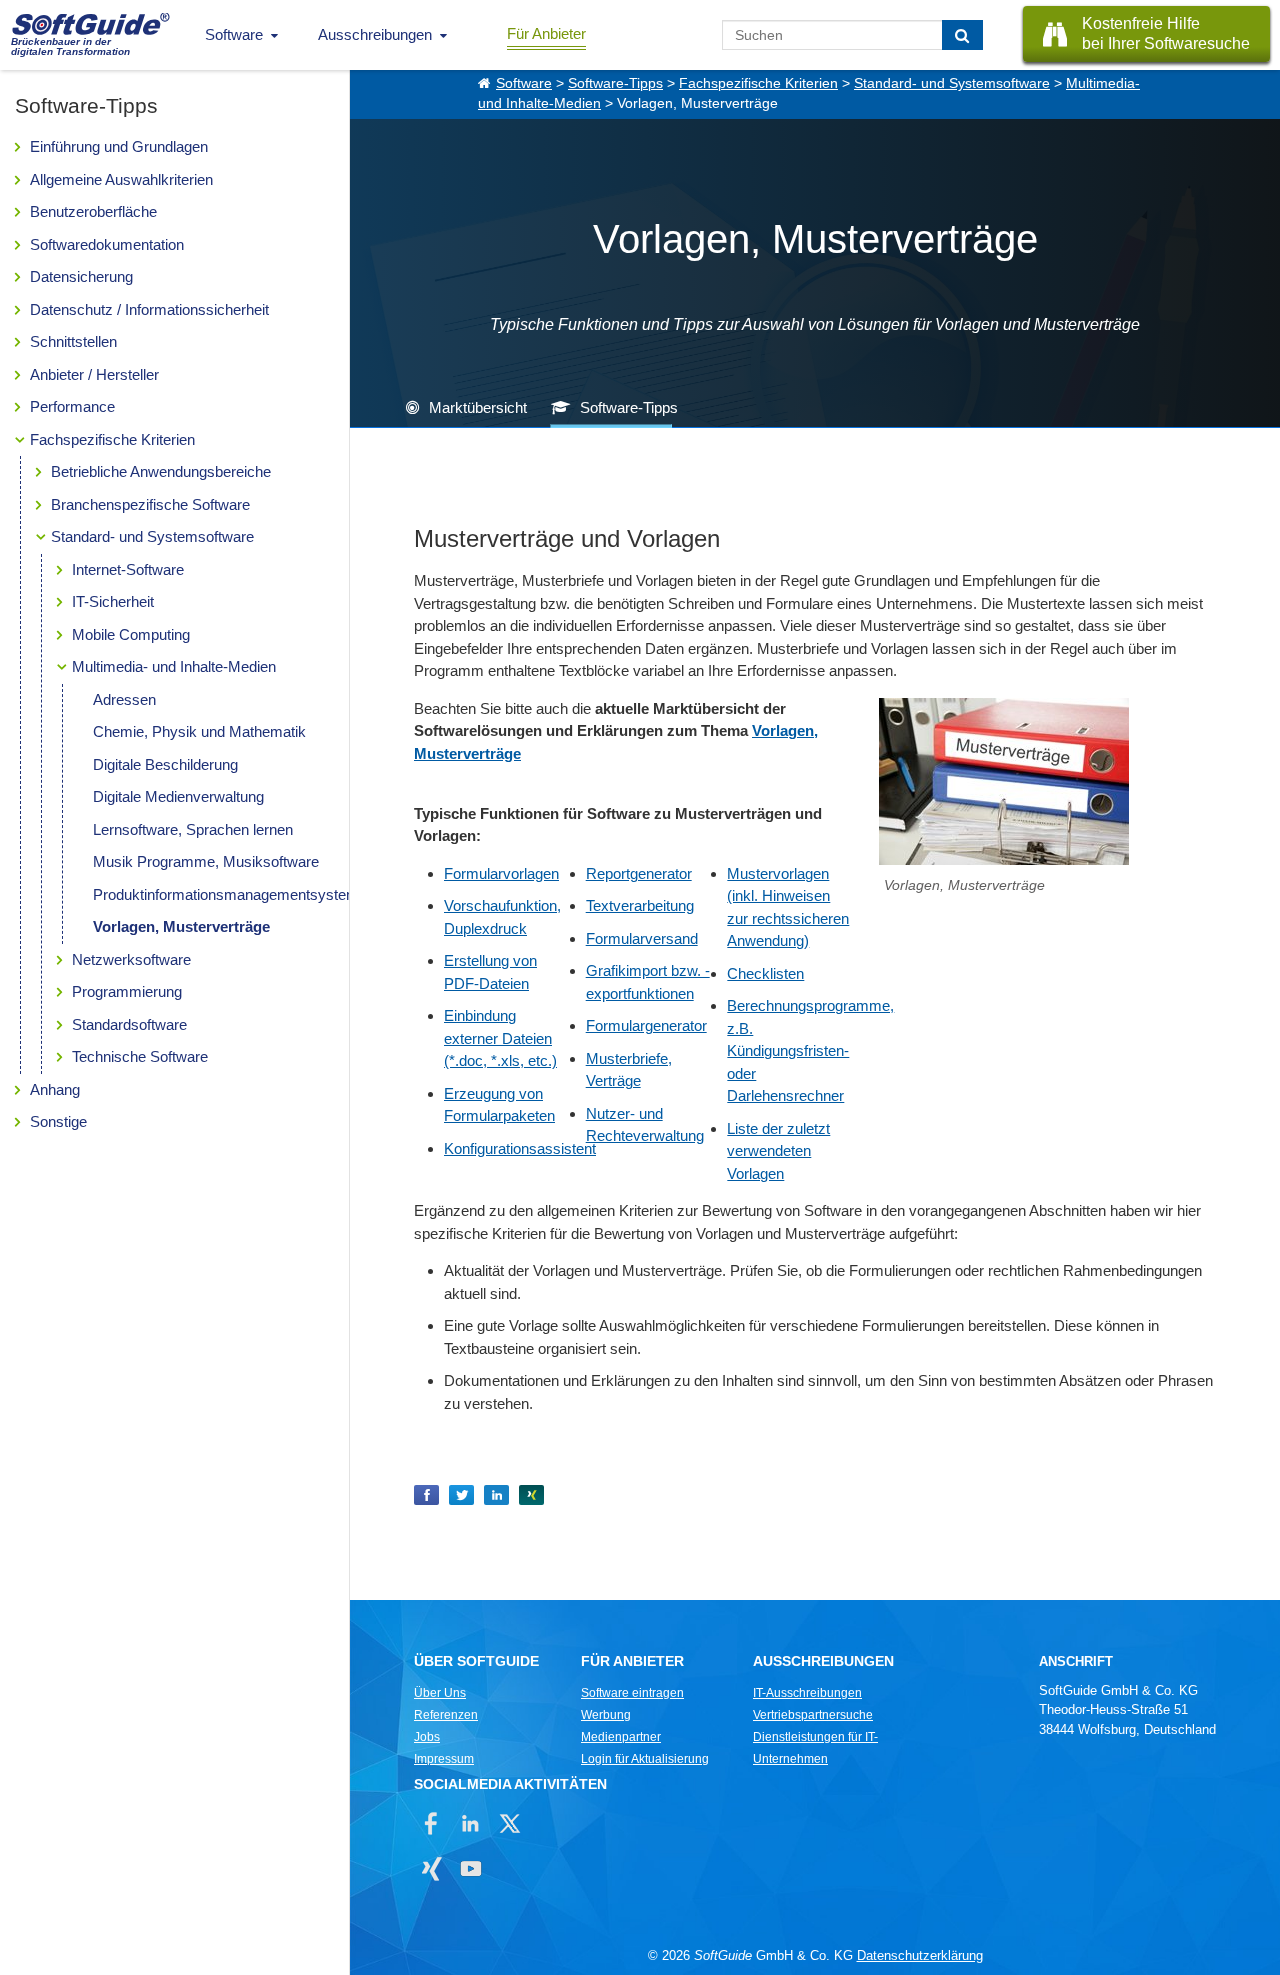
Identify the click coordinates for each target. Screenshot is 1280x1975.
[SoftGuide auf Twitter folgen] (509, 1823)
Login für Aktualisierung (645, 1759)
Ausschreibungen (375, 34)
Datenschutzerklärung (920, 1955)
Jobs (427, 1737)
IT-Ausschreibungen (807, 1693)
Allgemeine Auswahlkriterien (121, 179)
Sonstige (58, 1121)
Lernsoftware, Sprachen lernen (193, 829)
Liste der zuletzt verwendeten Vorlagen (778, 1151)
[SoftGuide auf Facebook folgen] (431, 1823)
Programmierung (127, 991)
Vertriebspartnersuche (813, 1715)
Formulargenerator (646, 1025)
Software (234, 34)
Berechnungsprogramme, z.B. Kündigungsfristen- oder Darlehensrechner (810, 1050)
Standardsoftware (129, 1024)
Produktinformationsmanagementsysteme (230, 894)
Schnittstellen (73, 341)
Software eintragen (632, 1693)
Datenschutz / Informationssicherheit (149, 309)
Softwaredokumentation (107, 244)
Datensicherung (81, 276)
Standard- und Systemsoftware (152, 536)
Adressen (124, 699)
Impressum (444, 1759)
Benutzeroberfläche (93, 211)
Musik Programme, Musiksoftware (206, 861)
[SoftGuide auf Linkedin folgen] (470, 1823)
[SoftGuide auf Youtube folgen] (470, 1868)
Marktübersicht (478, 407)
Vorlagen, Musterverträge (181, 926)
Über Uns (440, 1693)
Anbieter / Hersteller (94, 374)
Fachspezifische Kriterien (112, 439)
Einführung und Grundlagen (119, 146)
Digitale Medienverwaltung (178, 796)
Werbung (606, 1715)
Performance (72, 406)
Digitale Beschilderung (165, 764)
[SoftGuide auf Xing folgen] (431, 1868)
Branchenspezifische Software (150, 504)
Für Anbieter (546, 33)
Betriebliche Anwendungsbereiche (161, 471)
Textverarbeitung (640, 905)
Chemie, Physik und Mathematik (199, 731)
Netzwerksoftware (131, 959)
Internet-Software (128, 569)
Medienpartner (621, 1737)
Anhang (55, 1089)
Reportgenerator (639, 873)
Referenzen (446, 1715)
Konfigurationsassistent (520, 1148)
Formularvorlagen (501, 873)
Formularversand (642, 938)
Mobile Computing (131, 634)
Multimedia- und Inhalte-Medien (174, 666)
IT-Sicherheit (113, 601)
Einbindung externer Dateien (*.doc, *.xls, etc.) (500, 1038)
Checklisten (765, 973)
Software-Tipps (615, 83)
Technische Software (140, 1056)
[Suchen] (962, 35)
